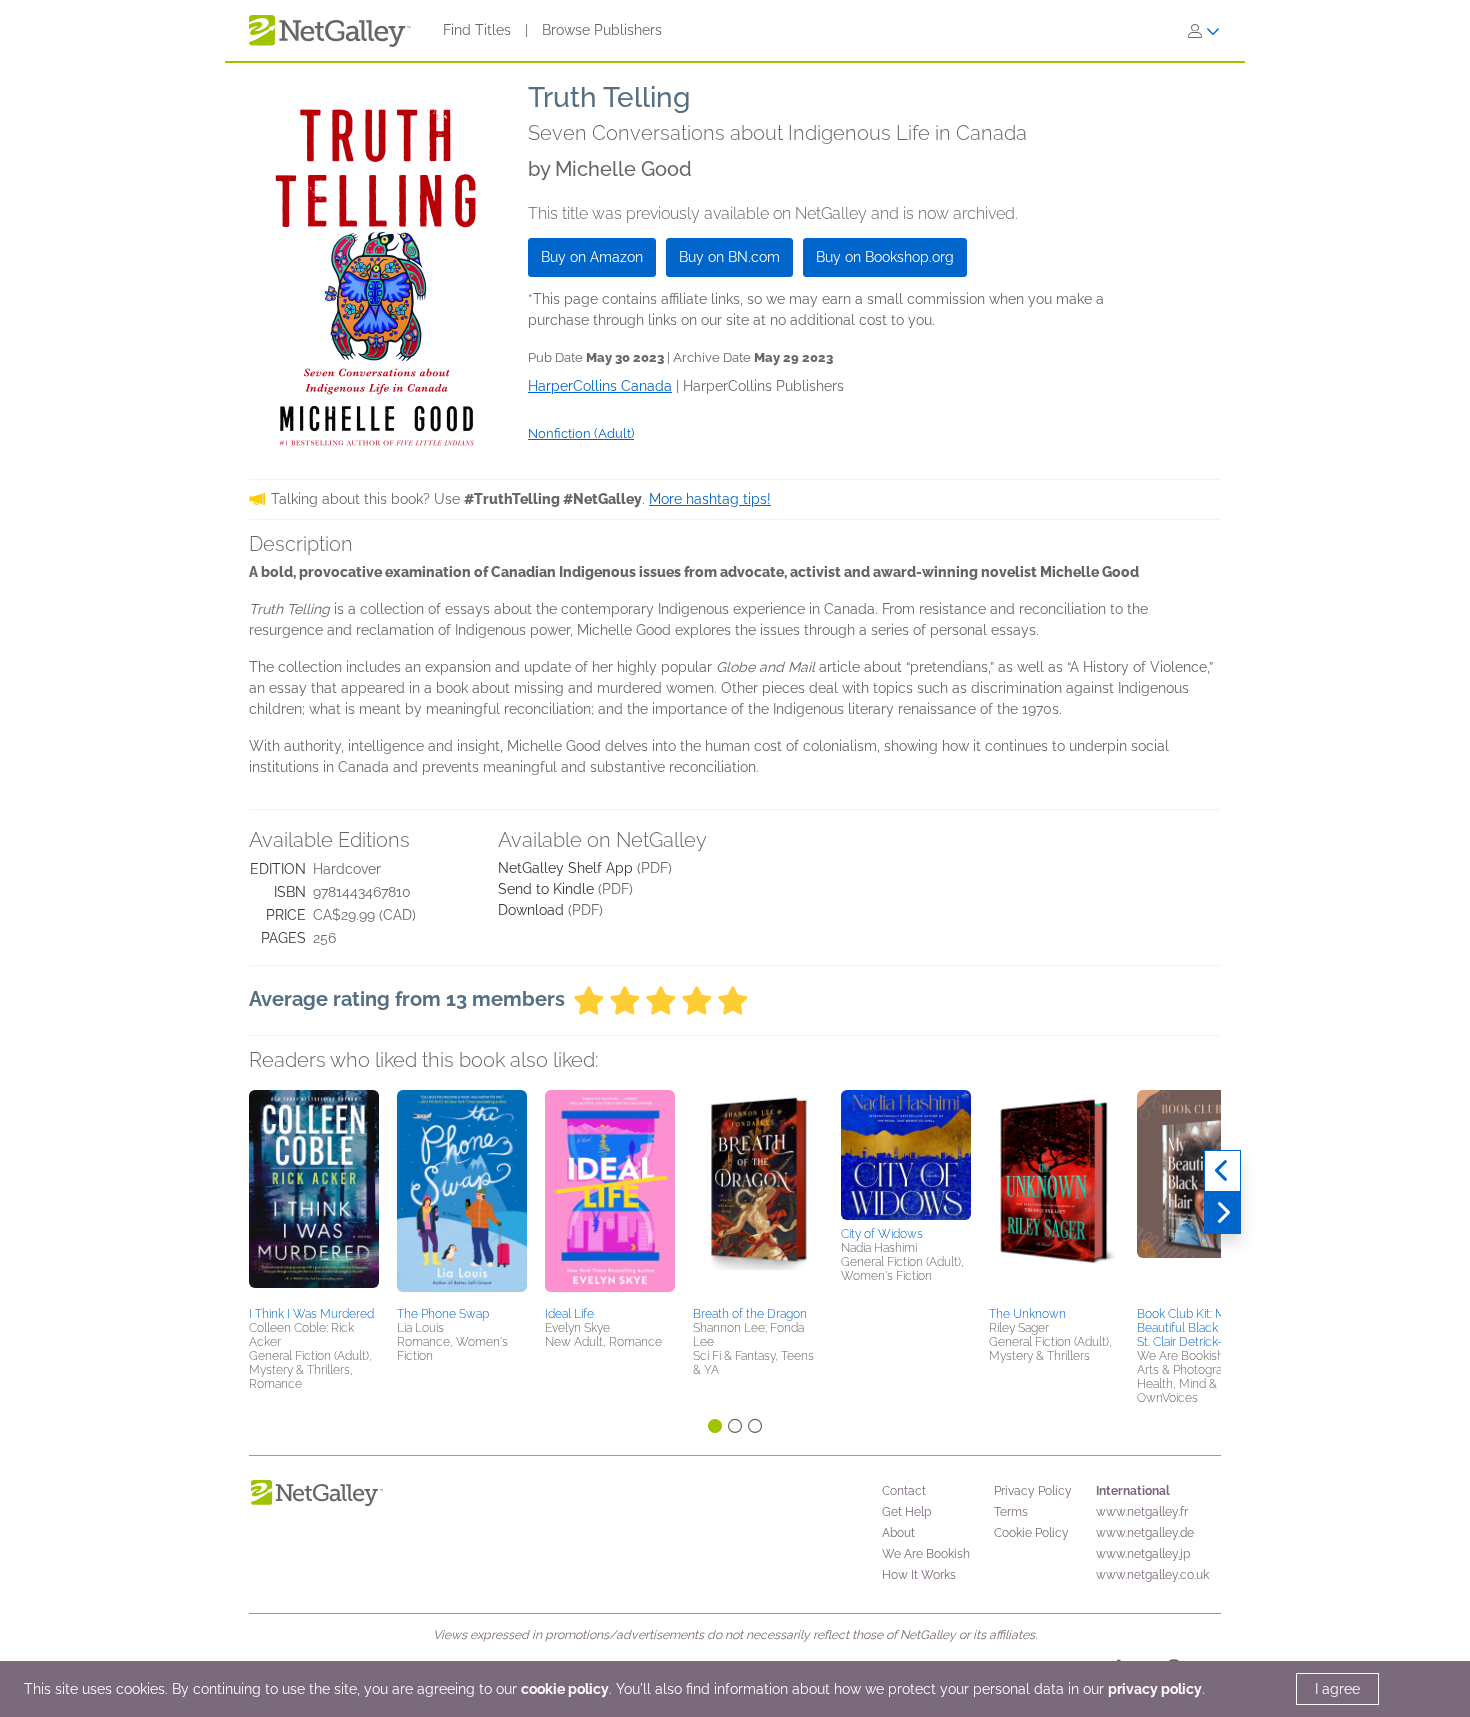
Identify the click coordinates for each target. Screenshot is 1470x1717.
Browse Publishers (602, 30)
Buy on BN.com (729, 257)
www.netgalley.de (1145, 1533)
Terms (1011, 1512)
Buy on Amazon (592, 257)
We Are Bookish (926, 1554)
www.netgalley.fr (1142, 1512)
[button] (314, 1195)
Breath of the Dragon (750, 1314)
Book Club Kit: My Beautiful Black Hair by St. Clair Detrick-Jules (1197, 1328)
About (898, 1533)
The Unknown (1027, 1314)
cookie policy (565, 1689)
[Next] (1222, 1213)
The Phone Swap (443, 1314)
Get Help (906, 1512)
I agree (1337, 1689)
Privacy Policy (1033, 1491)
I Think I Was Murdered (311, 1314)
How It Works (919, 1575)
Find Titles (477, 30)
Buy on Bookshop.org (885, 257)
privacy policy (1155, 1689)
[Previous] (1222, 1171)
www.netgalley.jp (1143, 1554)
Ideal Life (569, 1314)
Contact (904, 1491)
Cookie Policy (1031, 1533)
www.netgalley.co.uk (1152, 1575)
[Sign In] (1204, 31)
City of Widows (882, 1234)
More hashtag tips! (710, 499)
